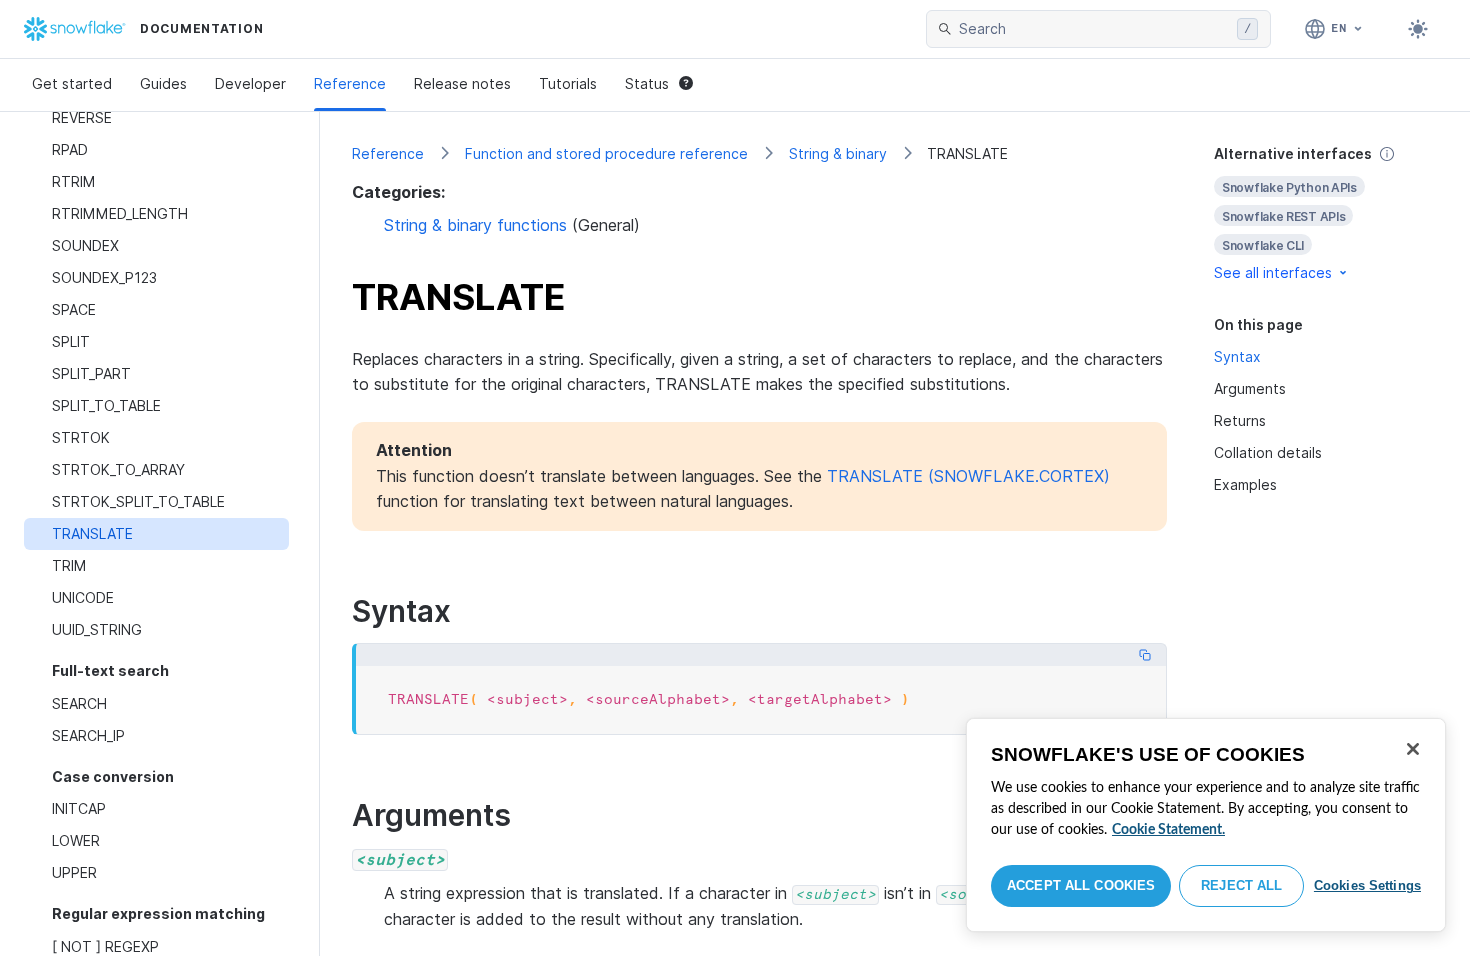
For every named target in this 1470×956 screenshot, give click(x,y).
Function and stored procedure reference (606, 153)
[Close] (1413, 749)
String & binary (838, 153)
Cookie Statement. (1168, 830)
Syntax (1237, 356)
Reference (350, 83)
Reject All (1241, 885)
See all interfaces (1273, 272)
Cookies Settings (1367, 885)
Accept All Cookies (1081, 885)
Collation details (1268, 452)
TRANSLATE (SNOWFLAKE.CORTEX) (968, 476)
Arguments (1250, 388)
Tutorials (568, 83)
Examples (1245, 484)
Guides (163, 83)
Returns (1240, 420)
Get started (72, 83)
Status (647, 83)
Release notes (462, 83)
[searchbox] (1094, 29)
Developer (250, 83)
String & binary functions (475, 225)
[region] (1206, 825)
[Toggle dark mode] (1418, 29)
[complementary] (1326, 213)
